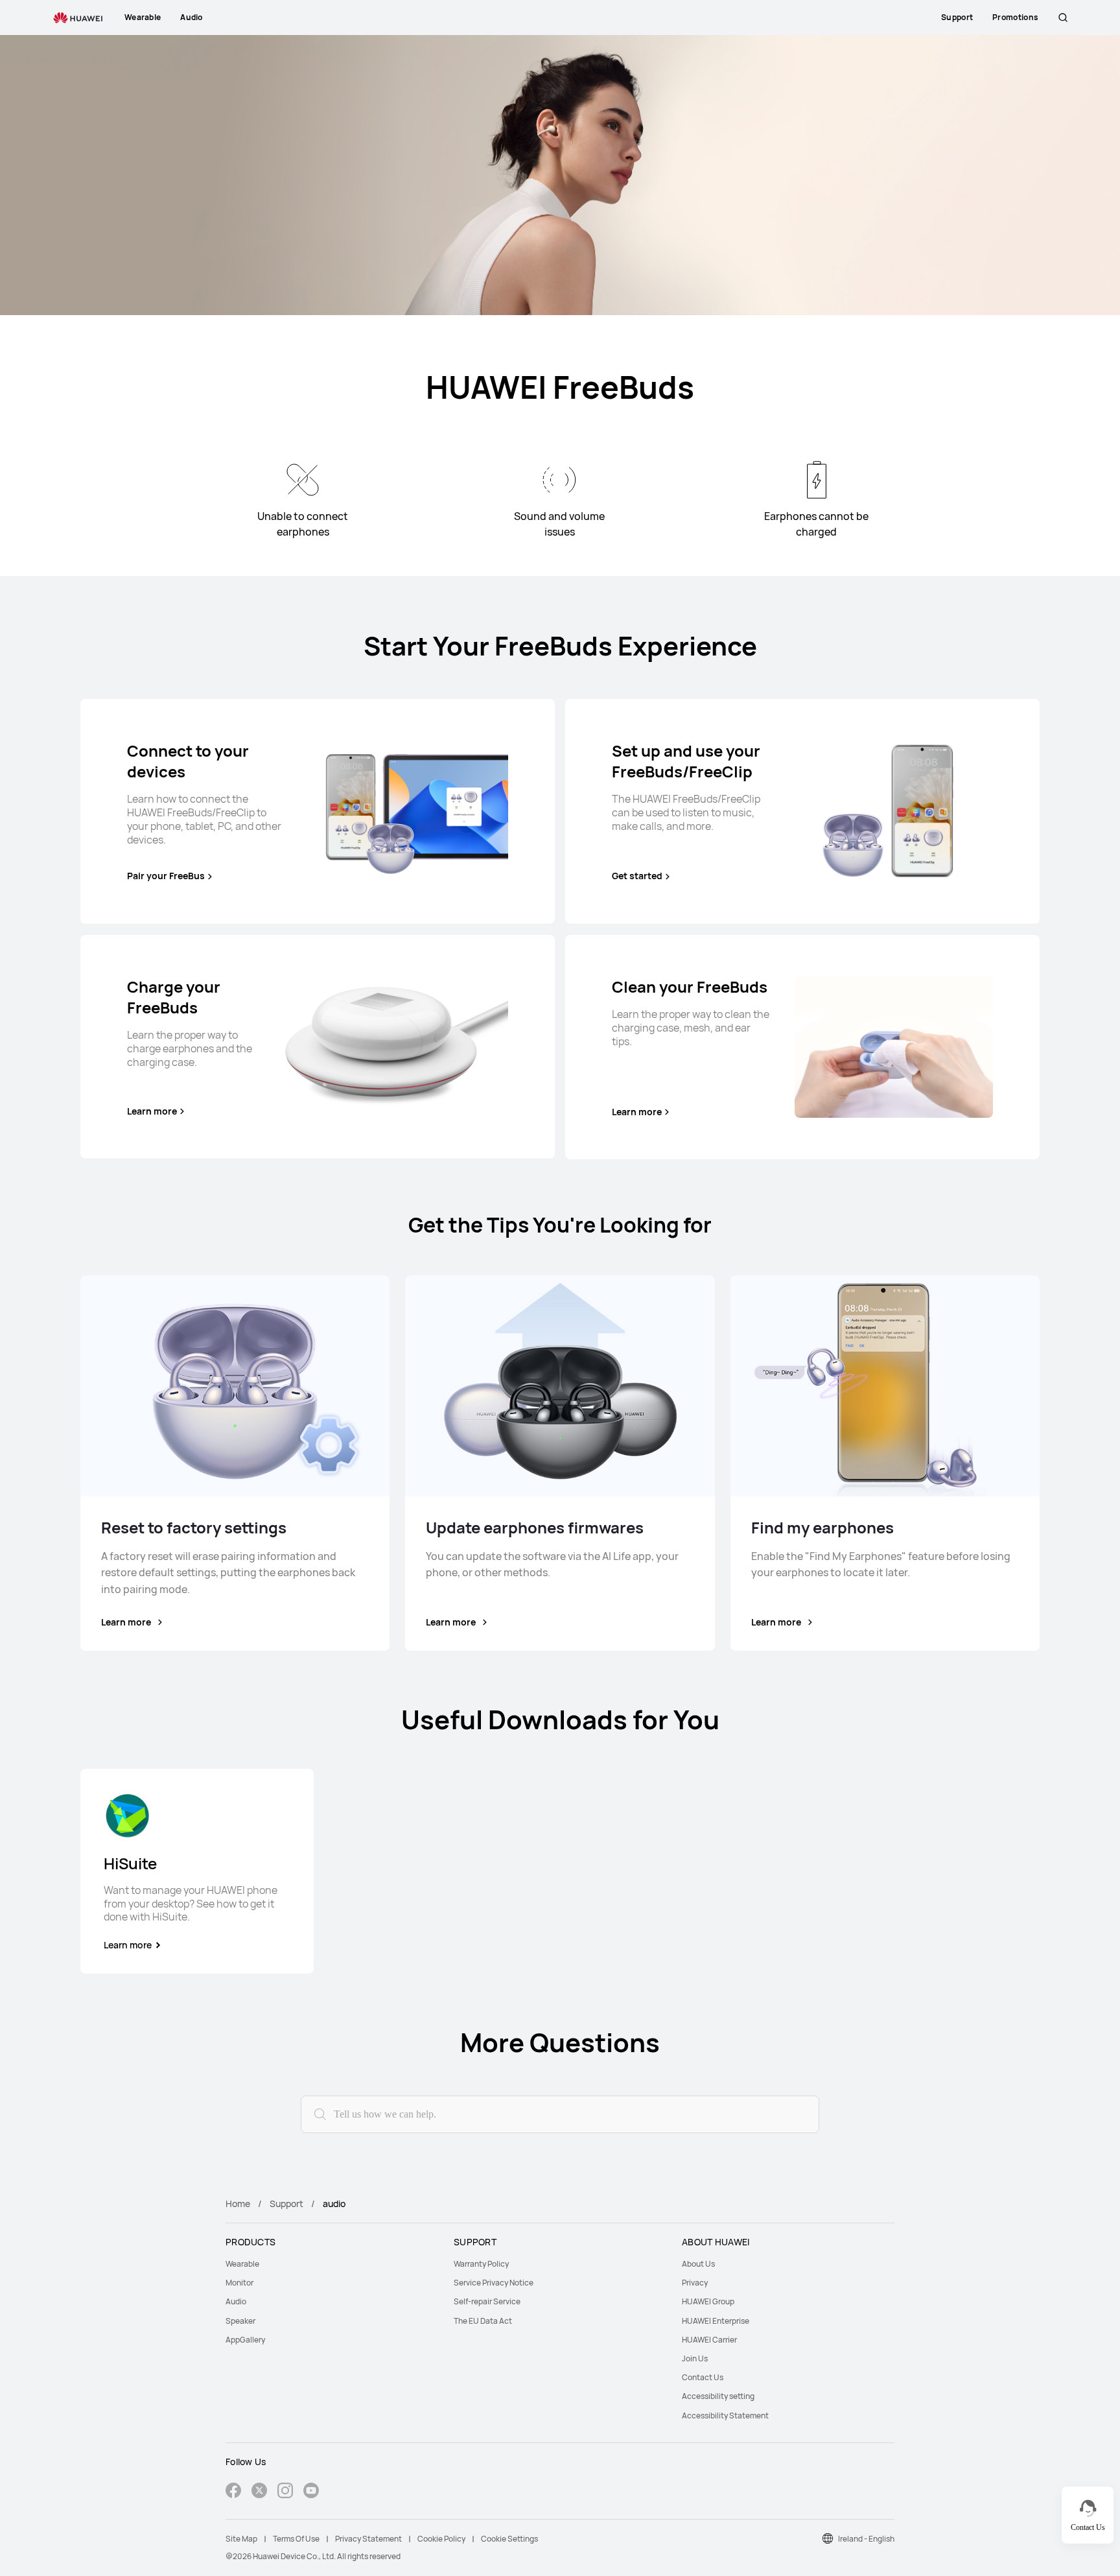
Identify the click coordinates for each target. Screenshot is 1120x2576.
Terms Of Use (296, 2539)
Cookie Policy (441, 2539)
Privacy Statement (368, 2539)
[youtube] (311, 2492)
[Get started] (894, 811)
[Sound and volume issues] (559, 480)
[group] (197, 1871)
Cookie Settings (509, 2539)
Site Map (241, 2539)
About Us (698, 2264)
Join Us (695, 2358)
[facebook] (233, 2492)
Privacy (695, 2283)
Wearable (242, 2264)
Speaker (240, 2321)
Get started (637, 876)
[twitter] (259, 2492)
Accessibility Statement (725, 2416)
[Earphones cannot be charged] (817, 480)
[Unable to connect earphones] (303, 480)
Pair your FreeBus (166, 876)
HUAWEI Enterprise (716, 2321)
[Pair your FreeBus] (409, 811)
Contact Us (703, 2377)
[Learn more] (397, 1046)
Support (286, 2204)
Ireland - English (866, 2539)
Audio (236, 2301)
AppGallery (245, 2340)
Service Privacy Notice (494, 2283)
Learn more (152, 1111)
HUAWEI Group (708, 2301)
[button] (1063, 18)
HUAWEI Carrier (709, 2340)
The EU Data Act (483, 2321)
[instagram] (285, 2492)
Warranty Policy (481, 2264)
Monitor (239, 2283)
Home (238, 2204)
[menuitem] (332, 2264)
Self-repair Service (487, 2301)
